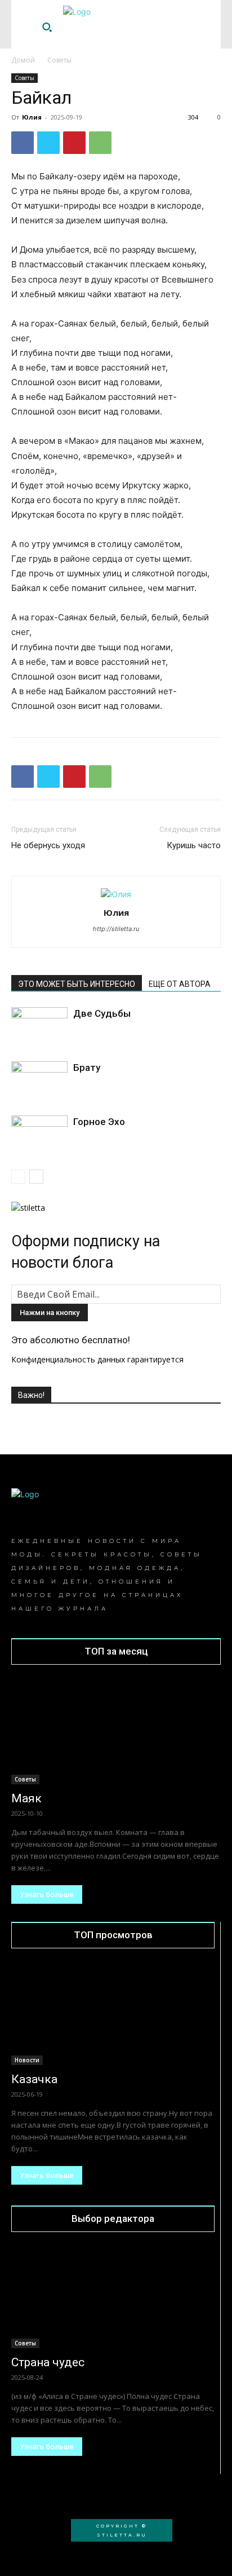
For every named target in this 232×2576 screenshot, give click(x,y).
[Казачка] (113, 2014)
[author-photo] (116, 894)
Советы (59, 60)
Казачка (34, 2079)
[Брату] (39, 1081)
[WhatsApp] (100, 143)
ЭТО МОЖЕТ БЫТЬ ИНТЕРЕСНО (77, 984)
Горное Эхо (99, 1122)
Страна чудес (48, 2362)
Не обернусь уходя (48, 845)
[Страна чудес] (113, 2298)
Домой (23, 60)
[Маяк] (116, 1732)
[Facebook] (23, 143)
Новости (27, 2060)
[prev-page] (18, 1177)
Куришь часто (194, 845)
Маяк (26, 1798)
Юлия (32, 117)
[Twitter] (48, 143)
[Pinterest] (74, 143)
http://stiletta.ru (116, 929)
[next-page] (36, 1177)
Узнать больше (47, 1894)
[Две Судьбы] (39, 1027)
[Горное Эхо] (39, 1135)
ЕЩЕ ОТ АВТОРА (180, 984)
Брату (87, 1068)
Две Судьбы (102, 1013)
